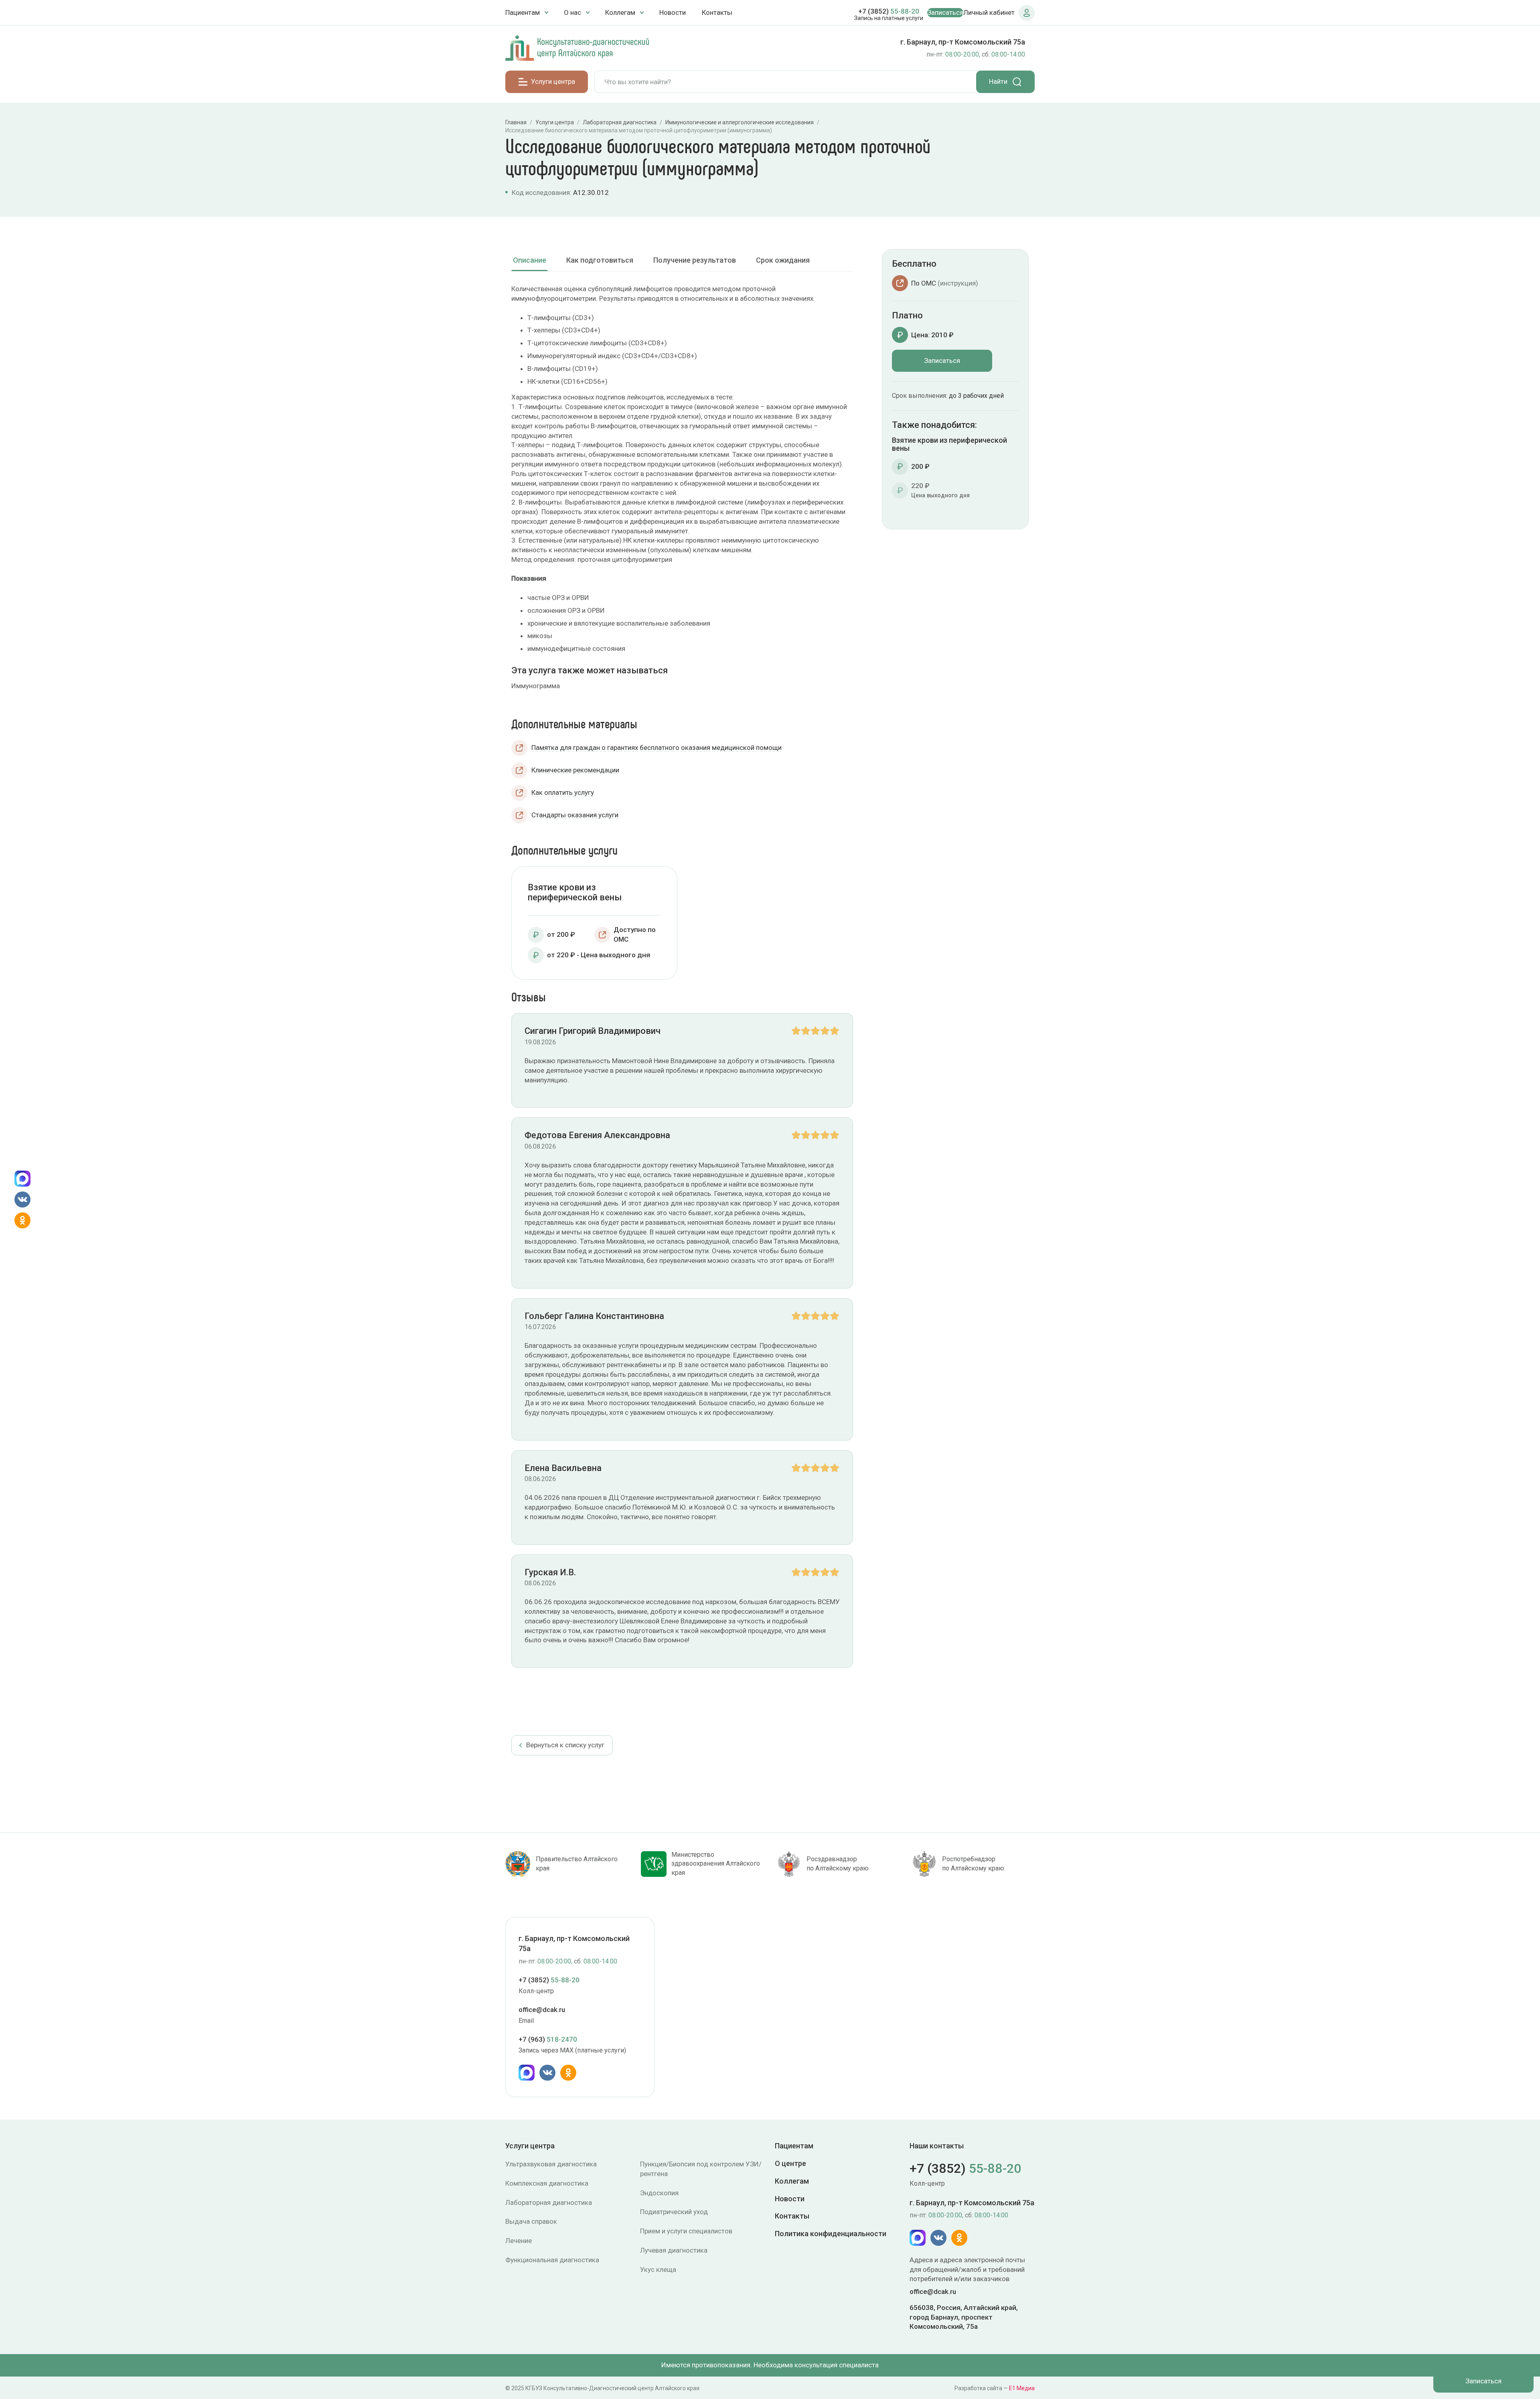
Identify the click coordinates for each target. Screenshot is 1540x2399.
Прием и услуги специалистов (686, 2231)
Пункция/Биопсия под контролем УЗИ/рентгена (701, 2169)
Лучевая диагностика (674, 2250)
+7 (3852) (889, 11)
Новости (673, 12)
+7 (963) (548, 2040)
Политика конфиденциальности (831, 2234)
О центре (790, 2163)
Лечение (519, 2241)
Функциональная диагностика (552, 2260)
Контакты (717, 12)
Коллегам (792, 2181)
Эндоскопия (659, 2193)
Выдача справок (531, 2221)
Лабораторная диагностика (549, 2202)
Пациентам (794, 2146)
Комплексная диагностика (547, 2183)
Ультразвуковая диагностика (551, 2164)
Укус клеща (658, 2269)
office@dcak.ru (542, 2010)
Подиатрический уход (674, 2212)
